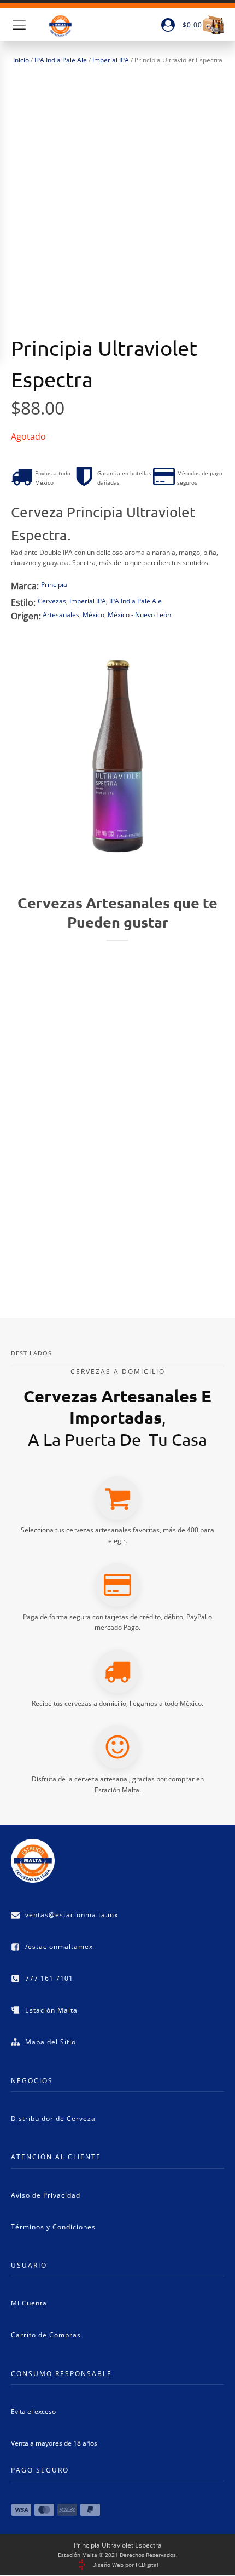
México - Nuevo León (139, 615)
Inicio (21, 60)
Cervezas (52, 601)
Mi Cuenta (29, 2303)
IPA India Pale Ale (61, 60)
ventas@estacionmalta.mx (72, 1915)
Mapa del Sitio (51, 2042)
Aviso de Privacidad (46, 2195)
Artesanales (61, 615)
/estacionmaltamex (59, 1947)
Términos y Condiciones (53, 2227)
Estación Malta (51, 2010)
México (93, 615)
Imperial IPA (111, 60)
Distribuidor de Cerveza (53, 2118)
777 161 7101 (49, 1978)
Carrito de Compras (46, 2335)
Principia (54, 585)
